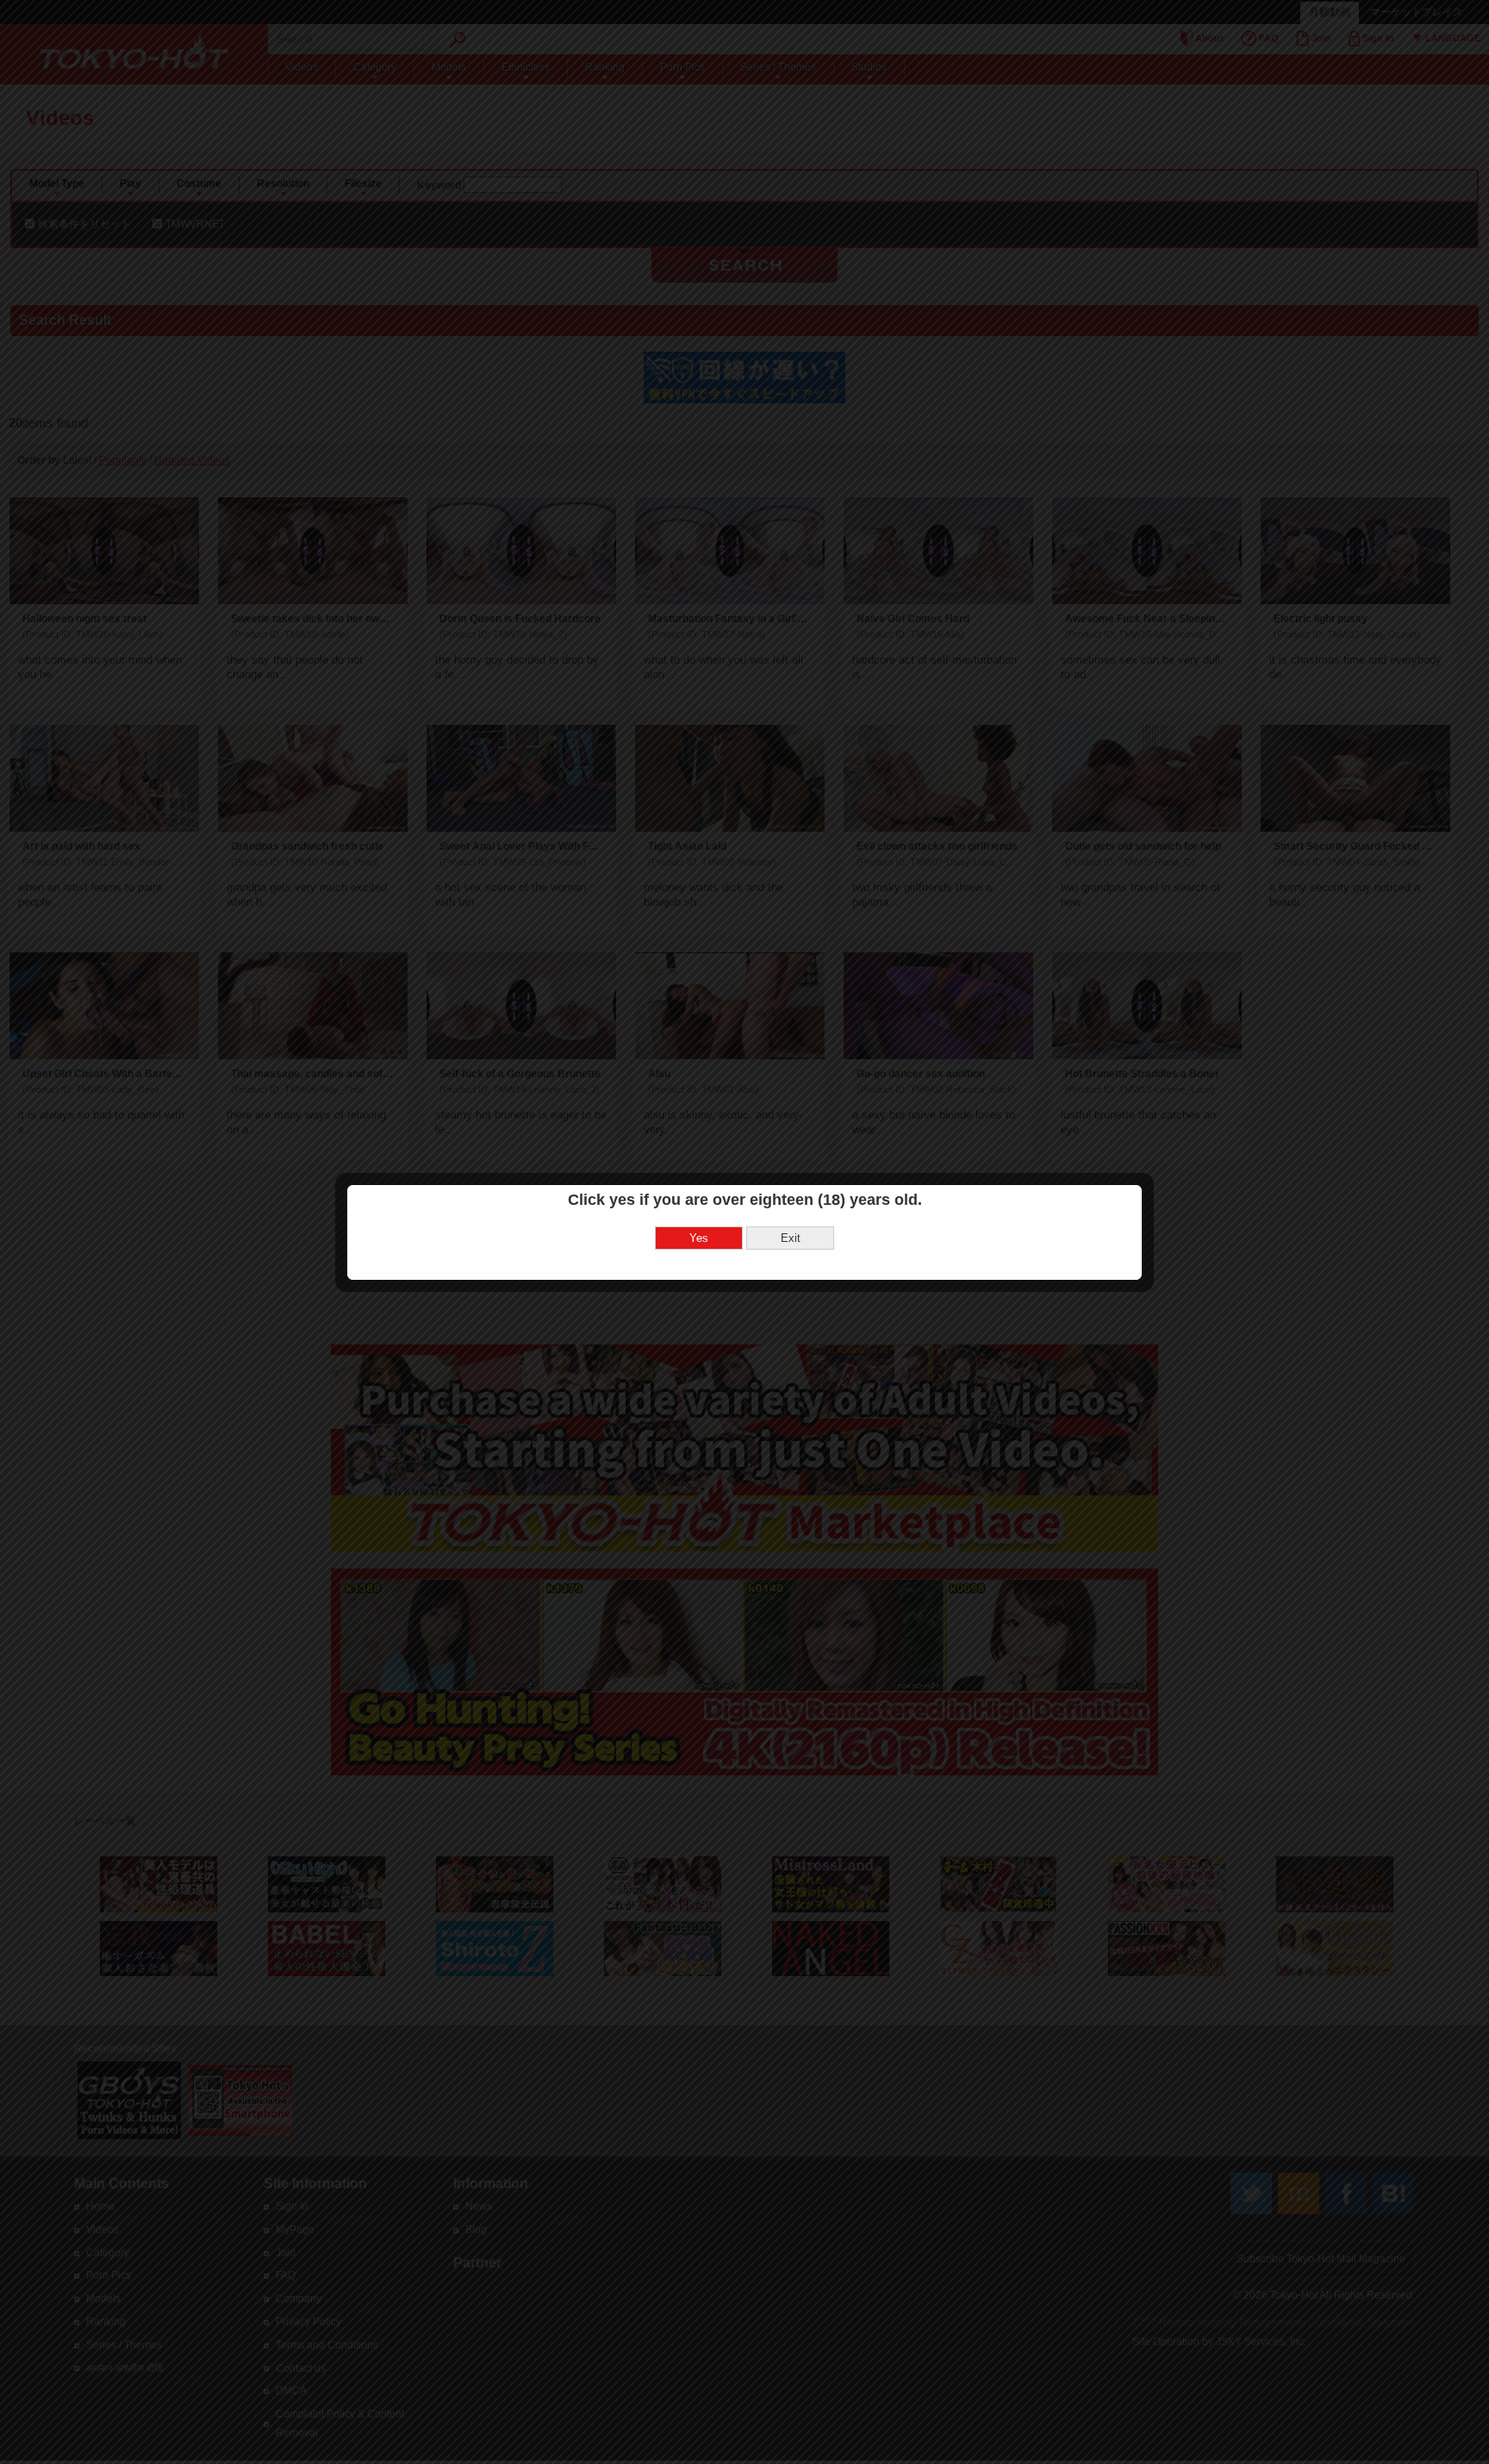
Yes (699, 1238)
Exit (791, 1238)
